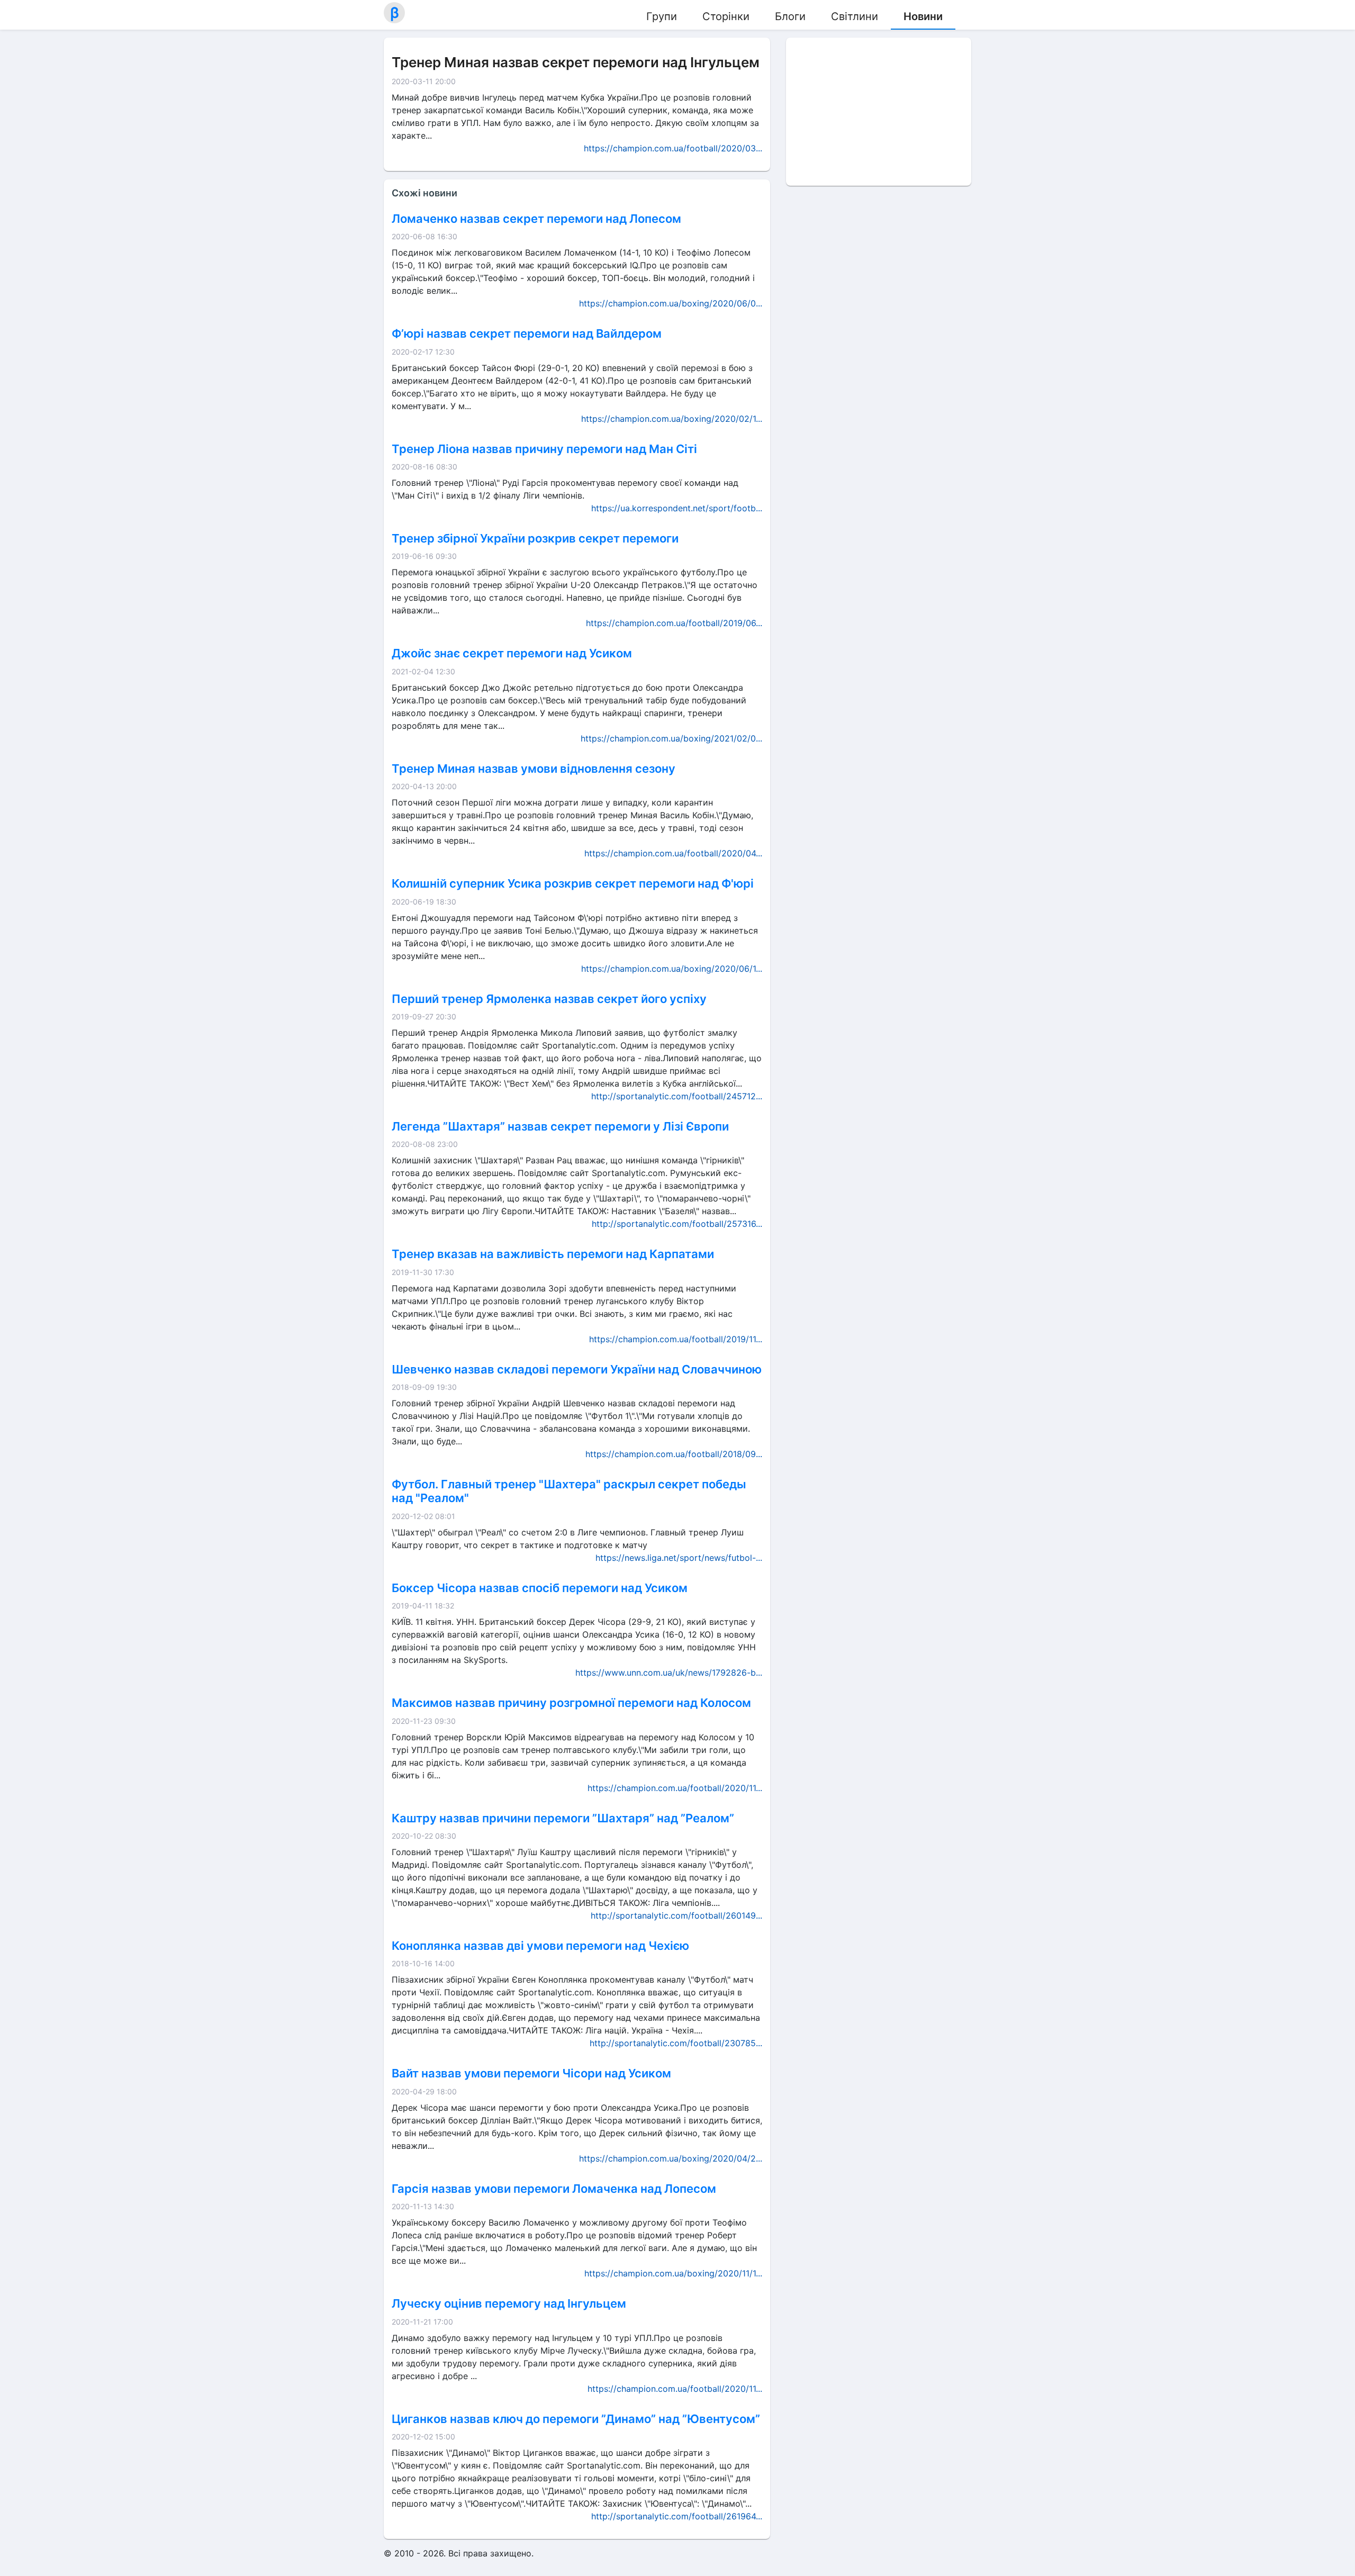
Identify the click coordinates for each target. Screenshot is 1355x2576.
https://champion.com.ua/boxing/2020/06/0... (671, 303)
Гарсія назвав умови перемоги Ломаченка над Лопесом (554, 2189)
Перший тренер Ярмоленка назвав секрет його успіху (549, 999)
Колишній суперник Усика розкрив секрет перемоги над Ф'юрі (573, 883)
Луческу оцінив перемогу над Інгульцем (509, 2303)
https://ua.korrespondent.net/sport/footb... (677, 508)
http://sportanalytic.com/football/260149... (676, 1915)
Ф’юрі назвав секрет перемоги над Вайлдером (527, 333)
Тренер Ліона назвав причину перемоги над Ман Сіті (544, 449)
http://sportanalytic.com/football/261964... (677, 2516)
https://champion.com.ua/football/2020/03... (673, 148)
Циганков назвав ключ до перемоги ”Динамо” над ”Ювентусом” (576, 2419)
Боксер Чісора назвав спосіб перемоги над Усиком (540, 1588)
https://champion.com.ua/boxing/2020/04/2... (671, 2158)
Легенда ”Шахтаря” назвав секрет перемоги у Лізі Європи (560, 1126)
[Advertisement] (879, 112)
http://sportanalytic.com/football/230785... (676, 2043)
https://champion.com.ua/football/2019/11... (676, 1339)
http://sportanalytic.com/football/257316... (677, 1224)
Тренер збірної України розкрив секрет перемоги (535, 538)
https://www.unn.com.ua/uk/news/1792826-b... (669, 1673)
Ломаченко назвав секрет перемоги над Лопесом (536, 219)
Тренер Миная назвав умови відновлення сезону (534, 769)
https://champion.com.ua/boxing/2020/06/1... (672, 969)
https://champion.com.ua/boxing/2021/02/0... (671, 738)
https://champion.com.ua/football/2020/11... (675, 1788)
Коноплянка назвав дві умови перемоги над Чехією (540, 1946)
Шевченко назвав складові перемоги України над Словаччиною (577, 1369)
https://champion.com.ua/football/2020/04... (673, 853)
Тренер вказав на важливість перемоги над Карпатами (553, 1254)
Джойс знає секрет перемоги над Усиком (512, 653)
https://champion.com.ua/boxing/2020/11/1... (673, 2273)
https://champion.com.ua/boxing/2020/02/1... (672, 419)
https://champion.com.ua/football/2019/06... (674, 623)
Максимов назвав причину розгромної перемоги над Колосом (571, 1703)
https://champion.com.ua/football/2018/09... (674, 1454)
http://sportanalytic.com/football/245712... (677, 1096)
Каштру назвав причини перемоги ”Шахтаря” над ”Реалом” (563, 1818)
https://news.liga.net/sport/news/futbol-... (679, 1558)
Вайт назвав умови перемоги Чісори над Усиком (531, 2073)
